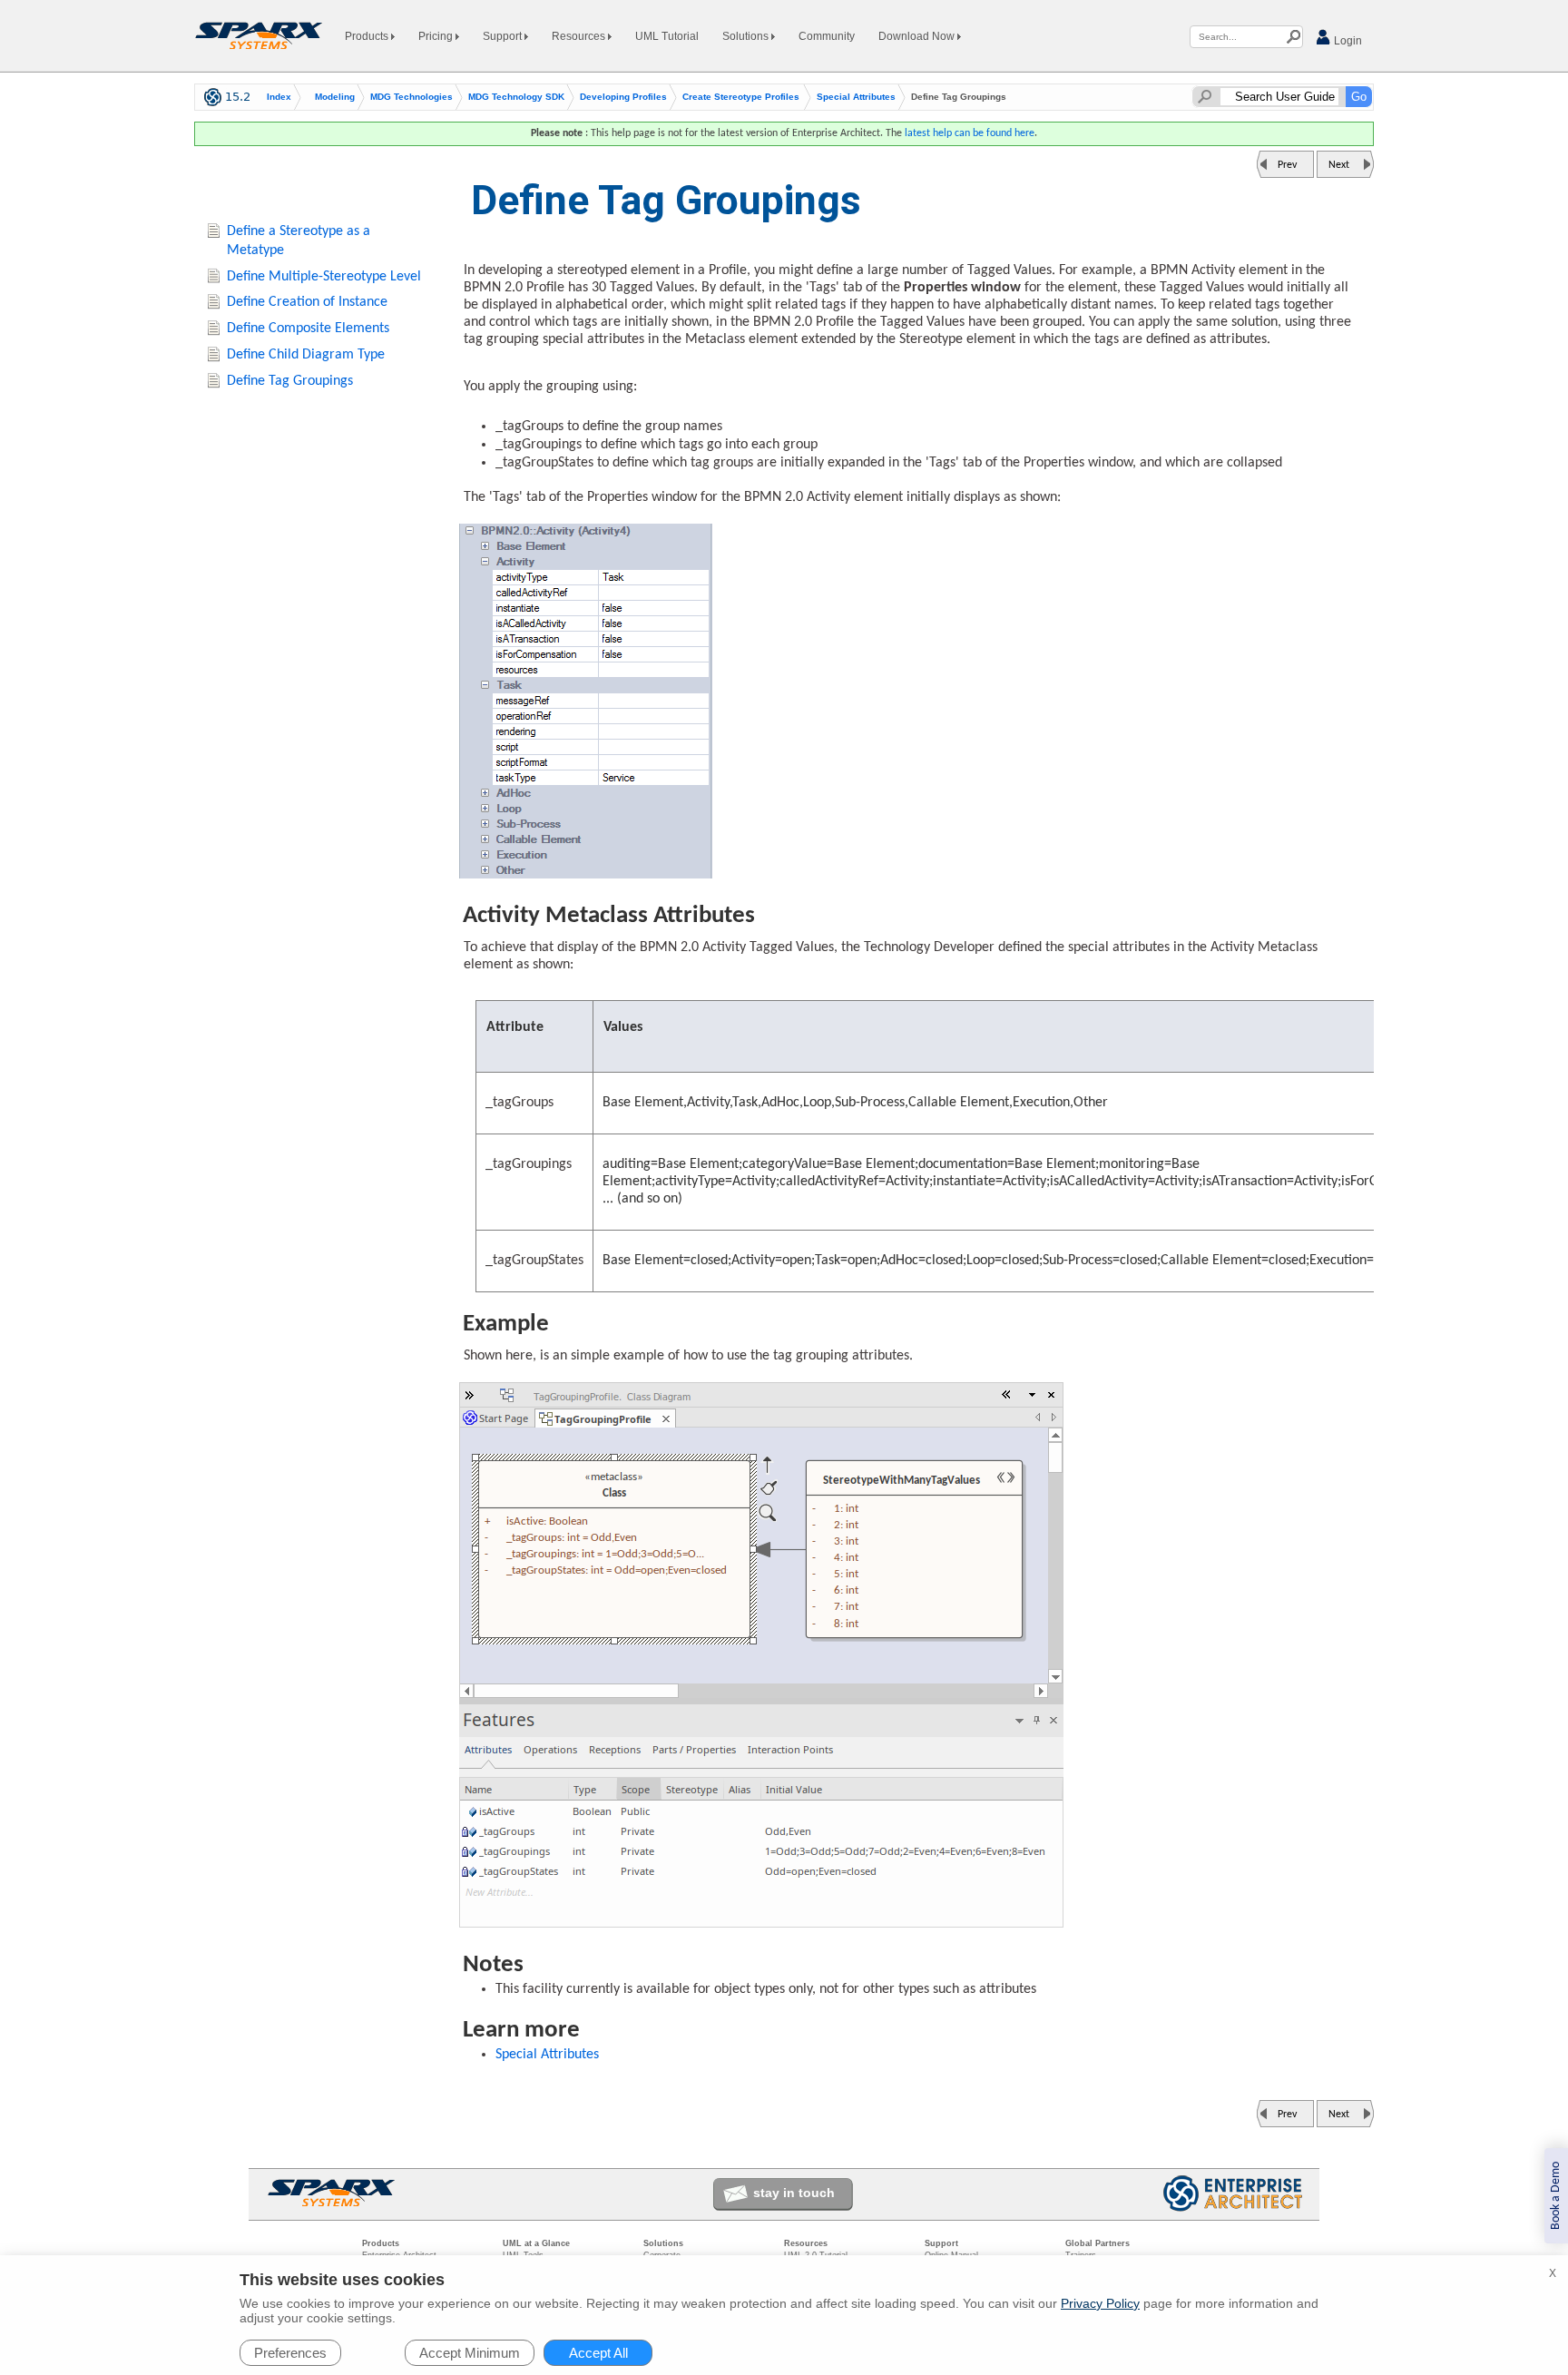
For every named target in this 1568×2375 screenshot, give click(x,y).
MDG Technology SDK (516, 97)
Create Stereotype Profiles (741, 97)
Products (368, 36)
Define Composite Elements (308, 329)
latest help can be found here (970, 133)
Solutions (747, 36)
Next (1339, 165)
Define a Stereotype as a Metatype (299, 241)
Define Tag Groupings (290, 381)
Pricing (437, 36)
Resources (580, 36)
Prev (1287, 165)
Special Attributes (856, 97)
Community (827, 36)
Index (279, 97)
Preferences (290, 2353)
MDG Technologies (412, 97)
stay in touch (794, 2193)
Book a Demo (1556, 2196)
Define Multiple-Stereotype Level (324, 277)
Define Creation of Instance (307, 302)
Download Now (918, 36)
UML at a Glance (536, 2243)
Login (1347, 41)
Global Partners (1098, 2243)
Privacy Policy (1100, 2303)
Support (504, 36)
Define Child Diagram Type (306, 355)
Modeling (335, 97)
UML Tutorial (667, 36)
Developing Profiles (623, 97)
